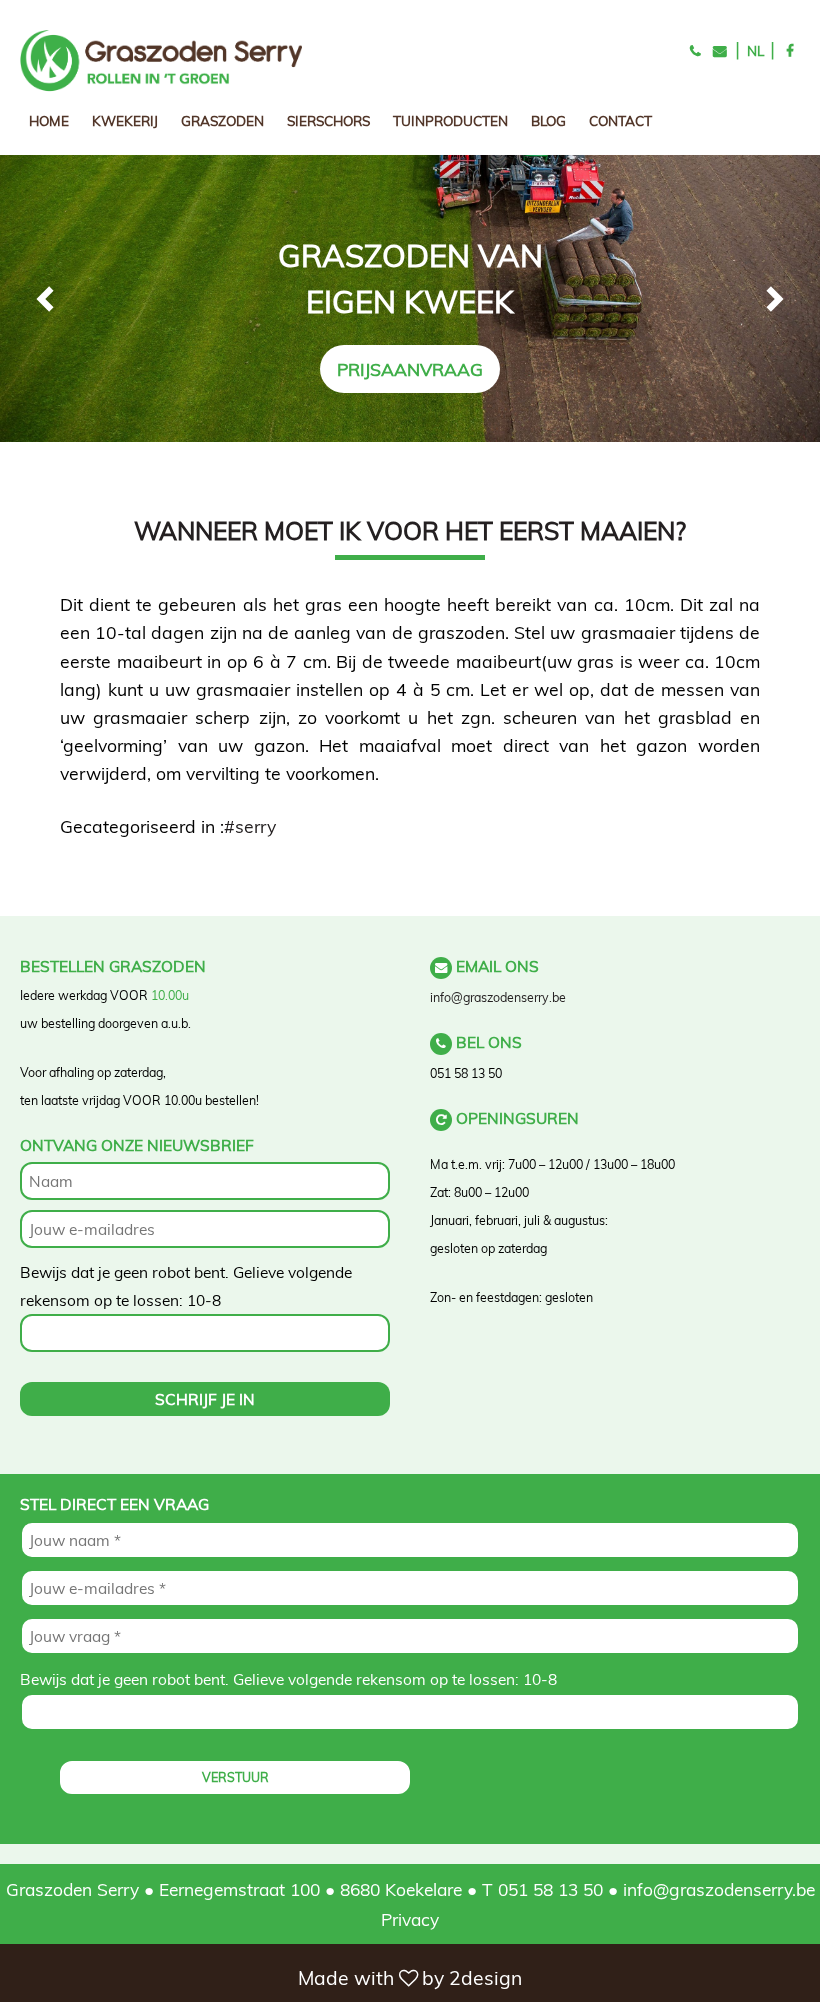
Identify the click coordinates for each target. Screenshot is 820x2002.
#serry (250, 826)
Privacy (410, 1919)
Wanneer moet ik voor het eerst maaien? (410, 530)
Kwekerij (125, 120)
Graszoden (222, 120)
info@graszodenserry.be (498, 997)
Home (49, 120)
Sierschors (328, 120)
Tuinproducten (450, 120)
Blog (548, 120)
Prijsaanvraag (410, 369)
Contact (620, 120)
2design (485, 1978)
